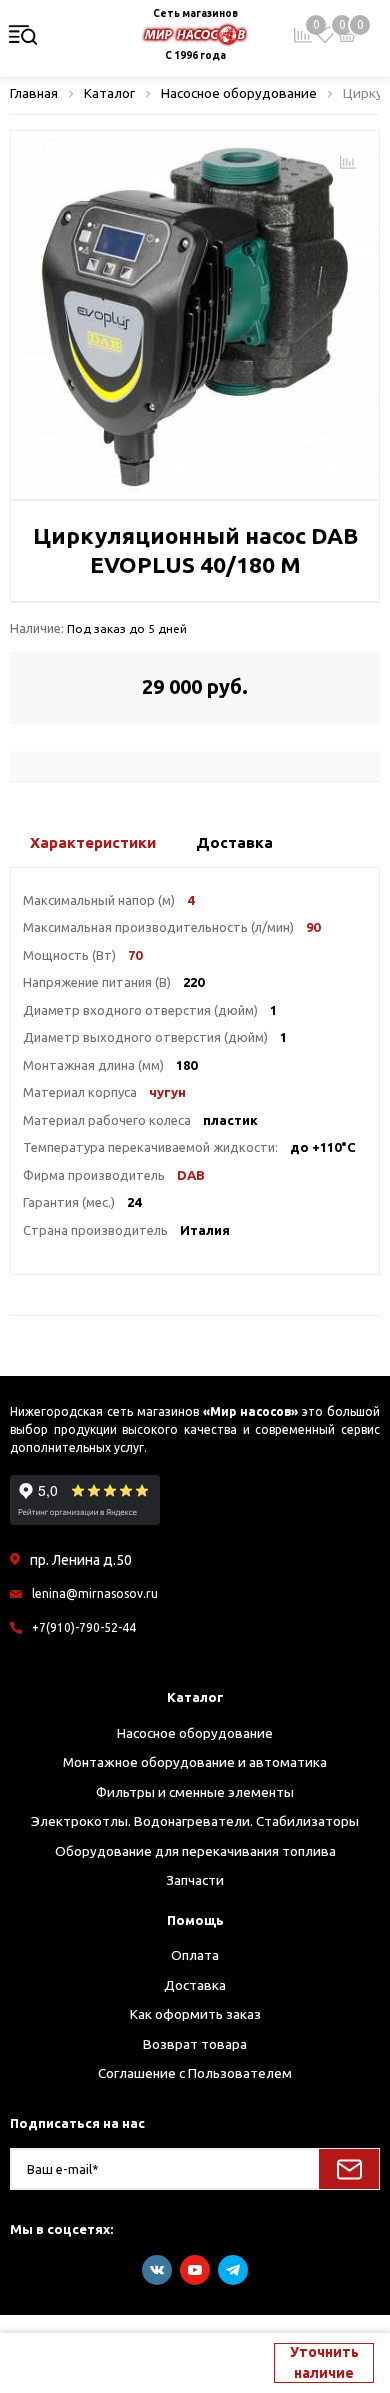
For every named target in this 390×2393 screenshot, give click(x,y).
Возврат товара (195, 2044)
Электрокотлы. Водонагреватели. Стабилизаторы (195, 1821)
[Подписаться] (349, 2169)
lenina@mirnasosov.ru (95, 1593)
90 (313, 927)
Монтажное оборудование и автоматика (195, 1762)
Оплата (195, 1955)
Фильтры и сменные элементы (195, 1792)
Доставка (195, 1985)
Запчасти (195, 1880)
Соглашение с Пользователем (195, 2073)
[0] (325, 35)
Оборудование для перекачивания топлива (195, 1851)
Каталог (195, 1697)
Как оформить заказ (195, 2014)
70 (135, 955)
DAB (191, 1175)
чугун (167, 1092)
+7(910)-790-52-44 (84, 1627)
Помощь (195, 1920)
